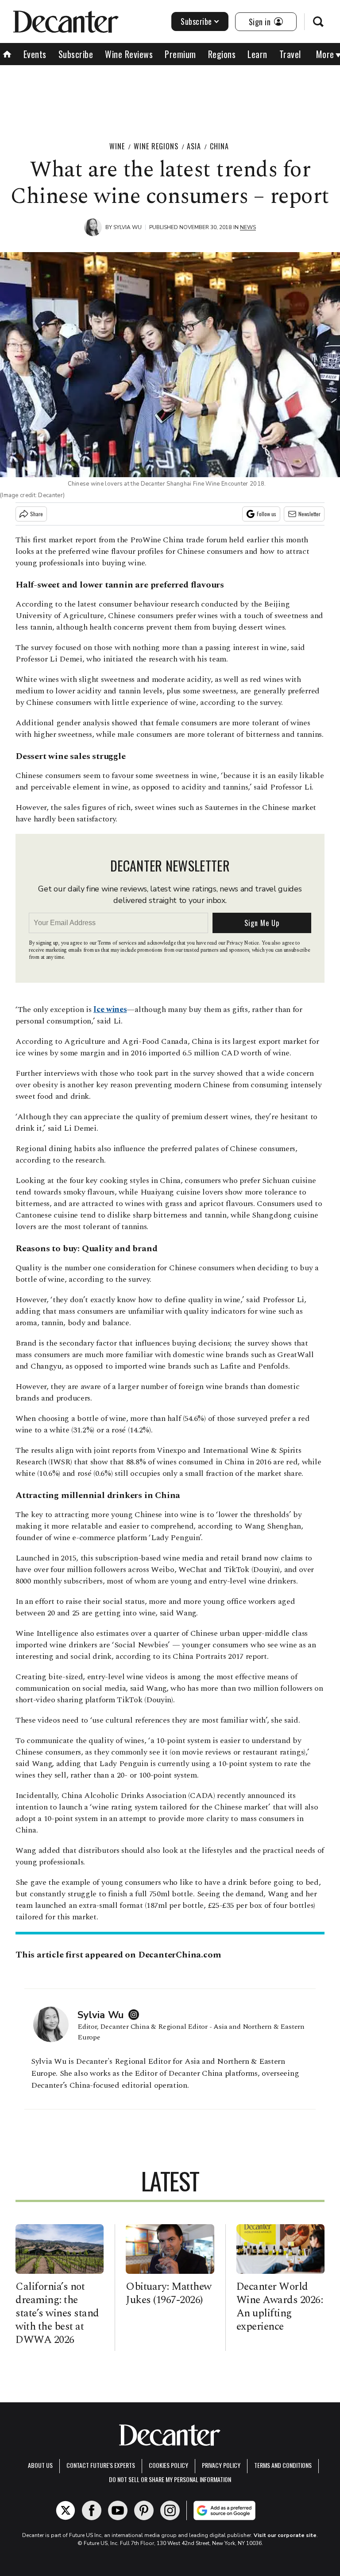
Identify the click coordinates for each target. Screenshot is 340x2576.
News (248, 227)
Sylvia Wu (127, 227)
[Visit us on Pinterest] (144, 2510)
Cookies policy (168, 2465)
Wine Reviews (129, 54)
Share (37, 514)
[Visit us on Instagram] (170, 2510)
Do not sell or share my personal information (170, 2479)
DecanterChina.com (180, 1955)
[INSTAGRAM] (136, 2015)
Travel (290, 54)
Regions (222, 54)
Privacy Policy (221, 2465)
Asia (194, 146)
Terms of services (118, 943)
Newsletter (309, 514)
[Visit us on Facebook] (92, 2510)
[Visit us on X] (66, 2510)
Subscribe (196, 21)
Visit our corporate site (285, 2535)
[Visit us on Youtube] (118, 2510)
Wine (117, 146)
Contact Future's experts (101, 2465)
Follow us (267, 514)
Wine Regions (156, 146)
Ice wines (110, 1010)
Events (35, 54)
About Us (40, 2465)
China (219, 146)
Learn (257, 54)
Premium (180, 54)
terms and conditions (283, 2465)
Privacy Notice (243, 943)
